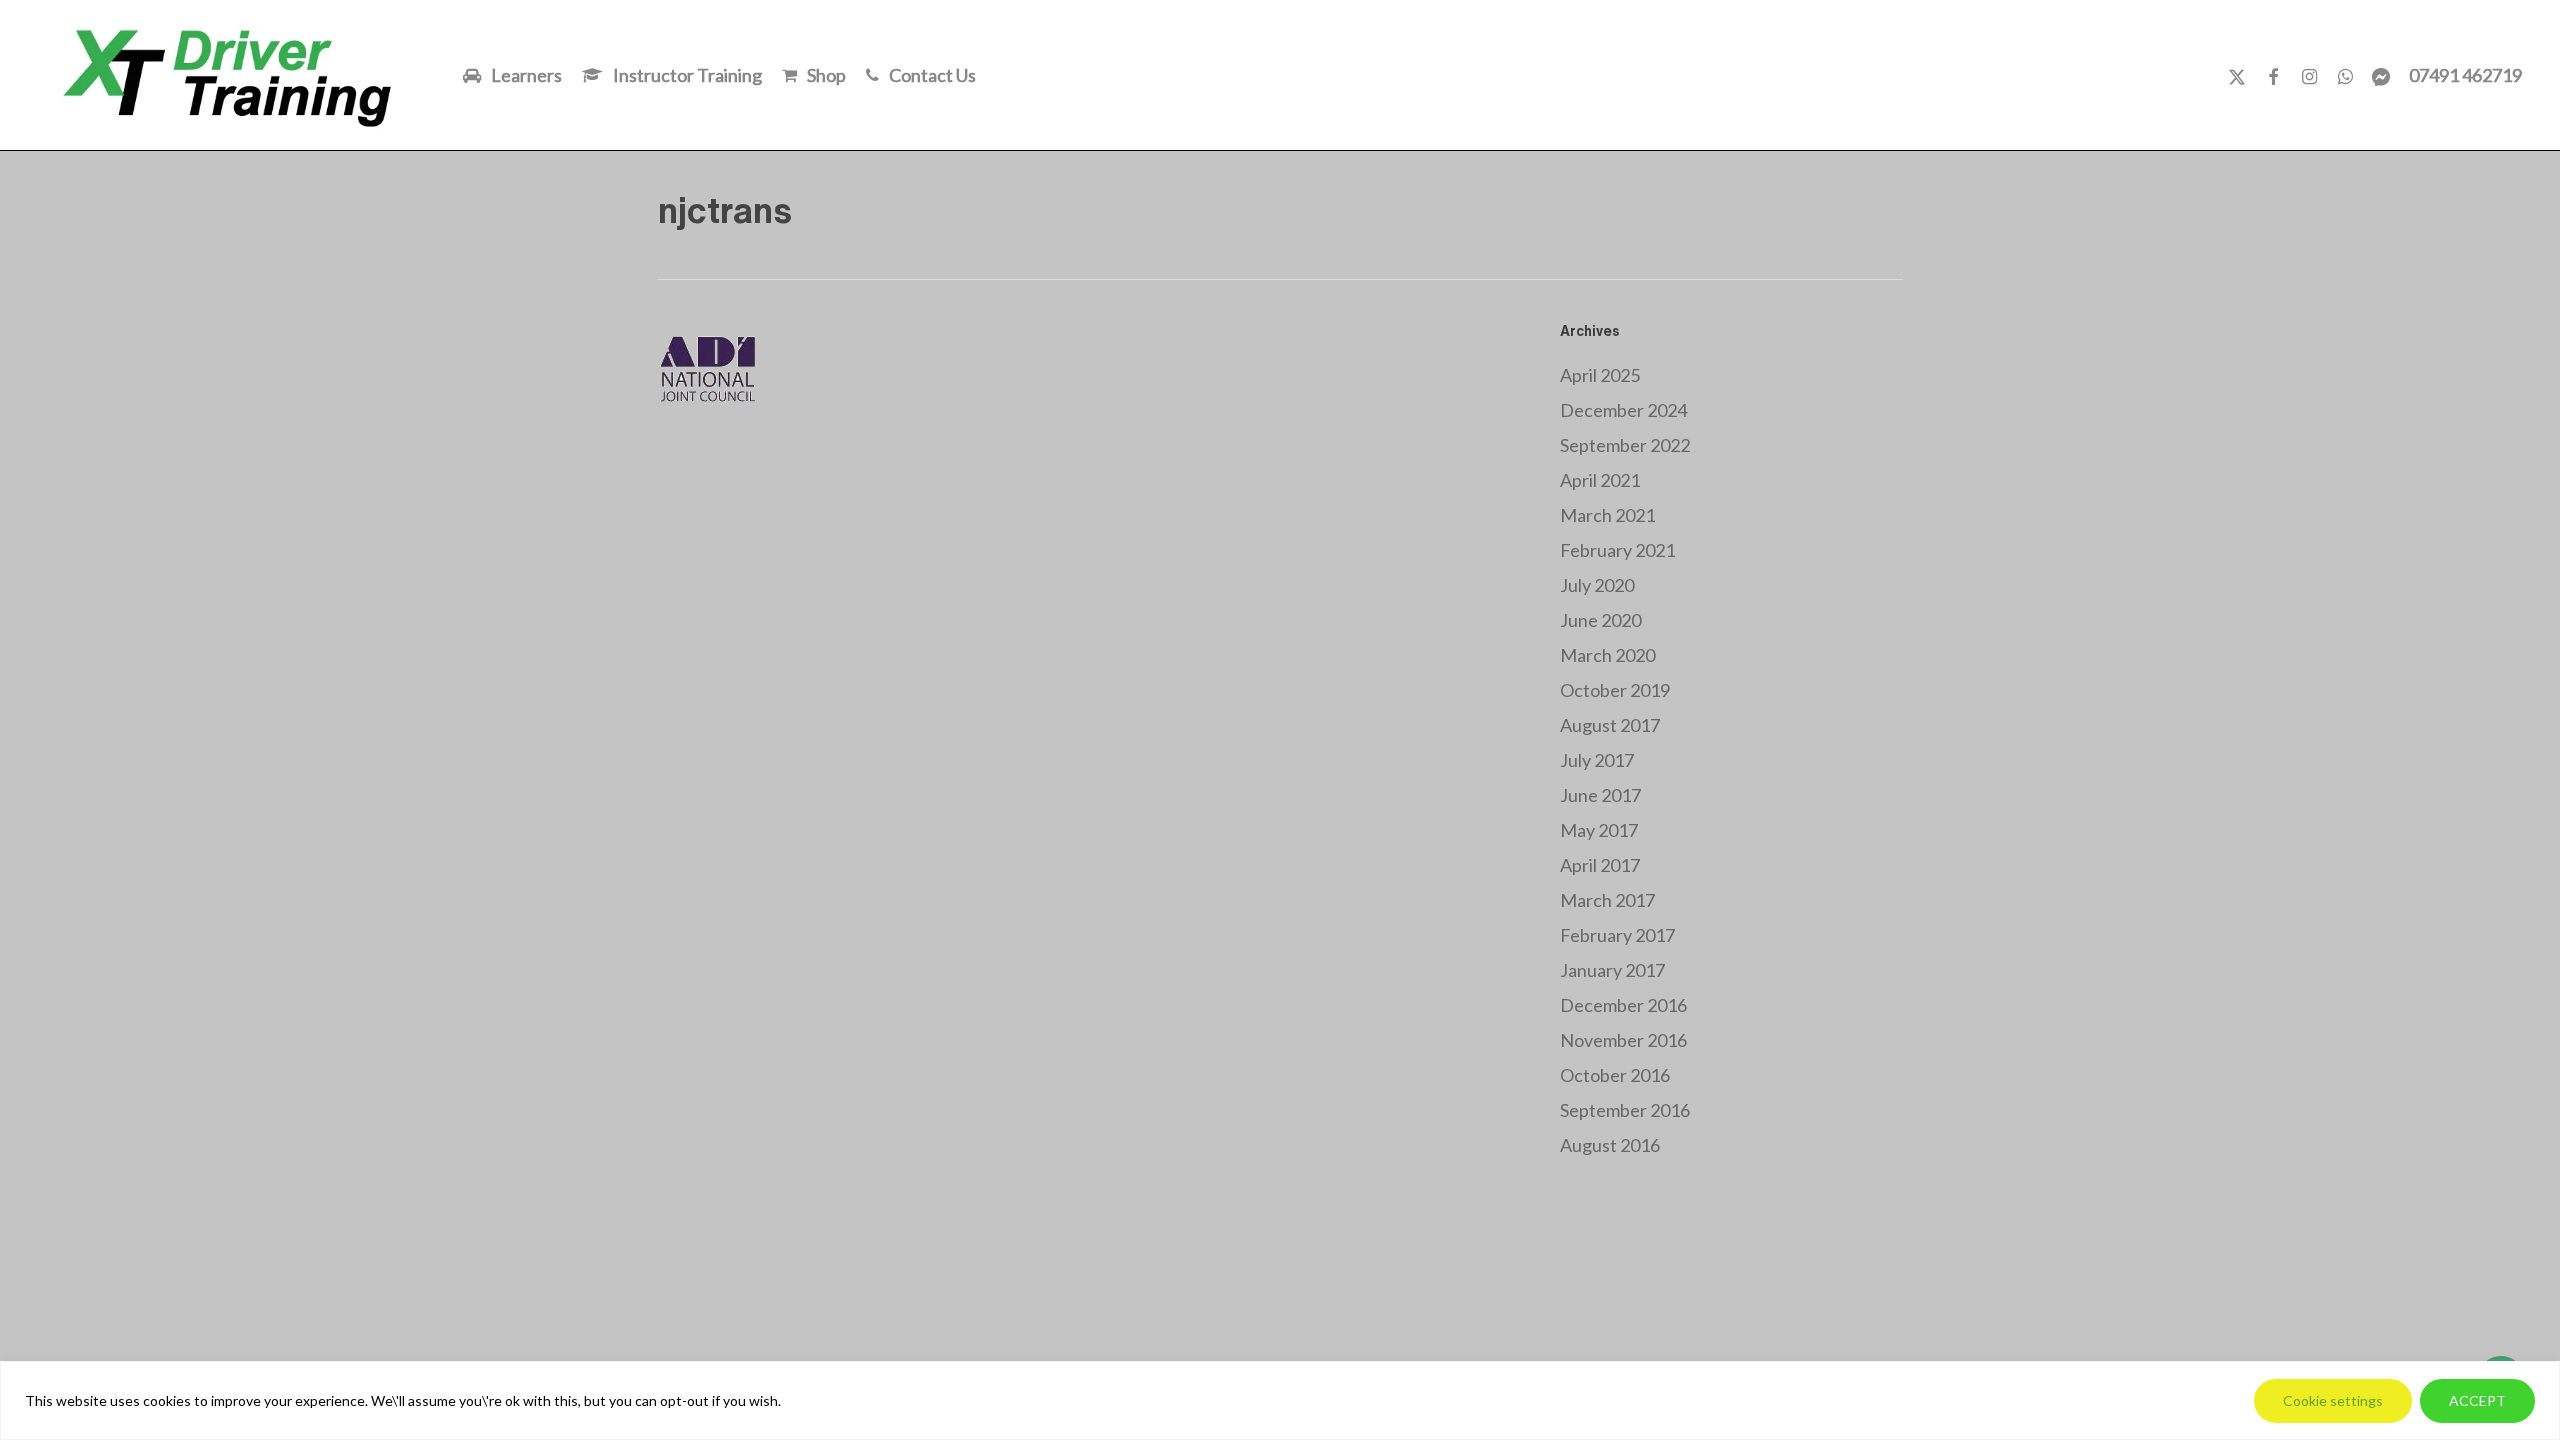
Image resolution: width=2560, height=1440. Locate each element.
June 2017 (1600, 795)
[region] (1280, 1400)
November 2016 (1623, 1040)
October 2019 (1615, 690)
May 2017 (1599, 830)
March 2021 (1607, 515)
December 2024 (1623, 410)
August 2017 (1610, 725)
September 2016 (1625, 1110)
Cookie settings (2333, 1400)
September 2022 (1625, 445)
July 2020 (1597, 585)
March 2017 (1607, 900)
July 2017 (1597, 760)
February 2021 (1617, 550)
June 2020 (1600, 620)
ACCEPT (2477, 1400)
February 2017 (1617, 935)
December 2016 (1623, 1005)
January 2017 (1612, 970)
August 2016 (1610, 1145)
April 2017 (1600, 865)
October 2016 (1615, 1075)
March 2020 (1607, 655)
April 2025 (1600, 375)
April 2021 (1600, 480)
